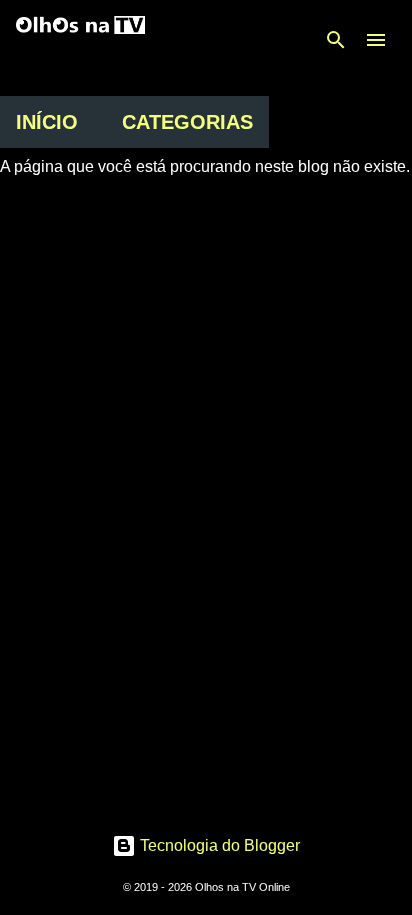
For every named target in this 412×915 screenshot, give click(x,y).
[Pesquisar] (336, 40)
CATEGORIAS (187, 122)
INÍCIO (47, 122)
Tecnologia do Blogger (218, 845)
